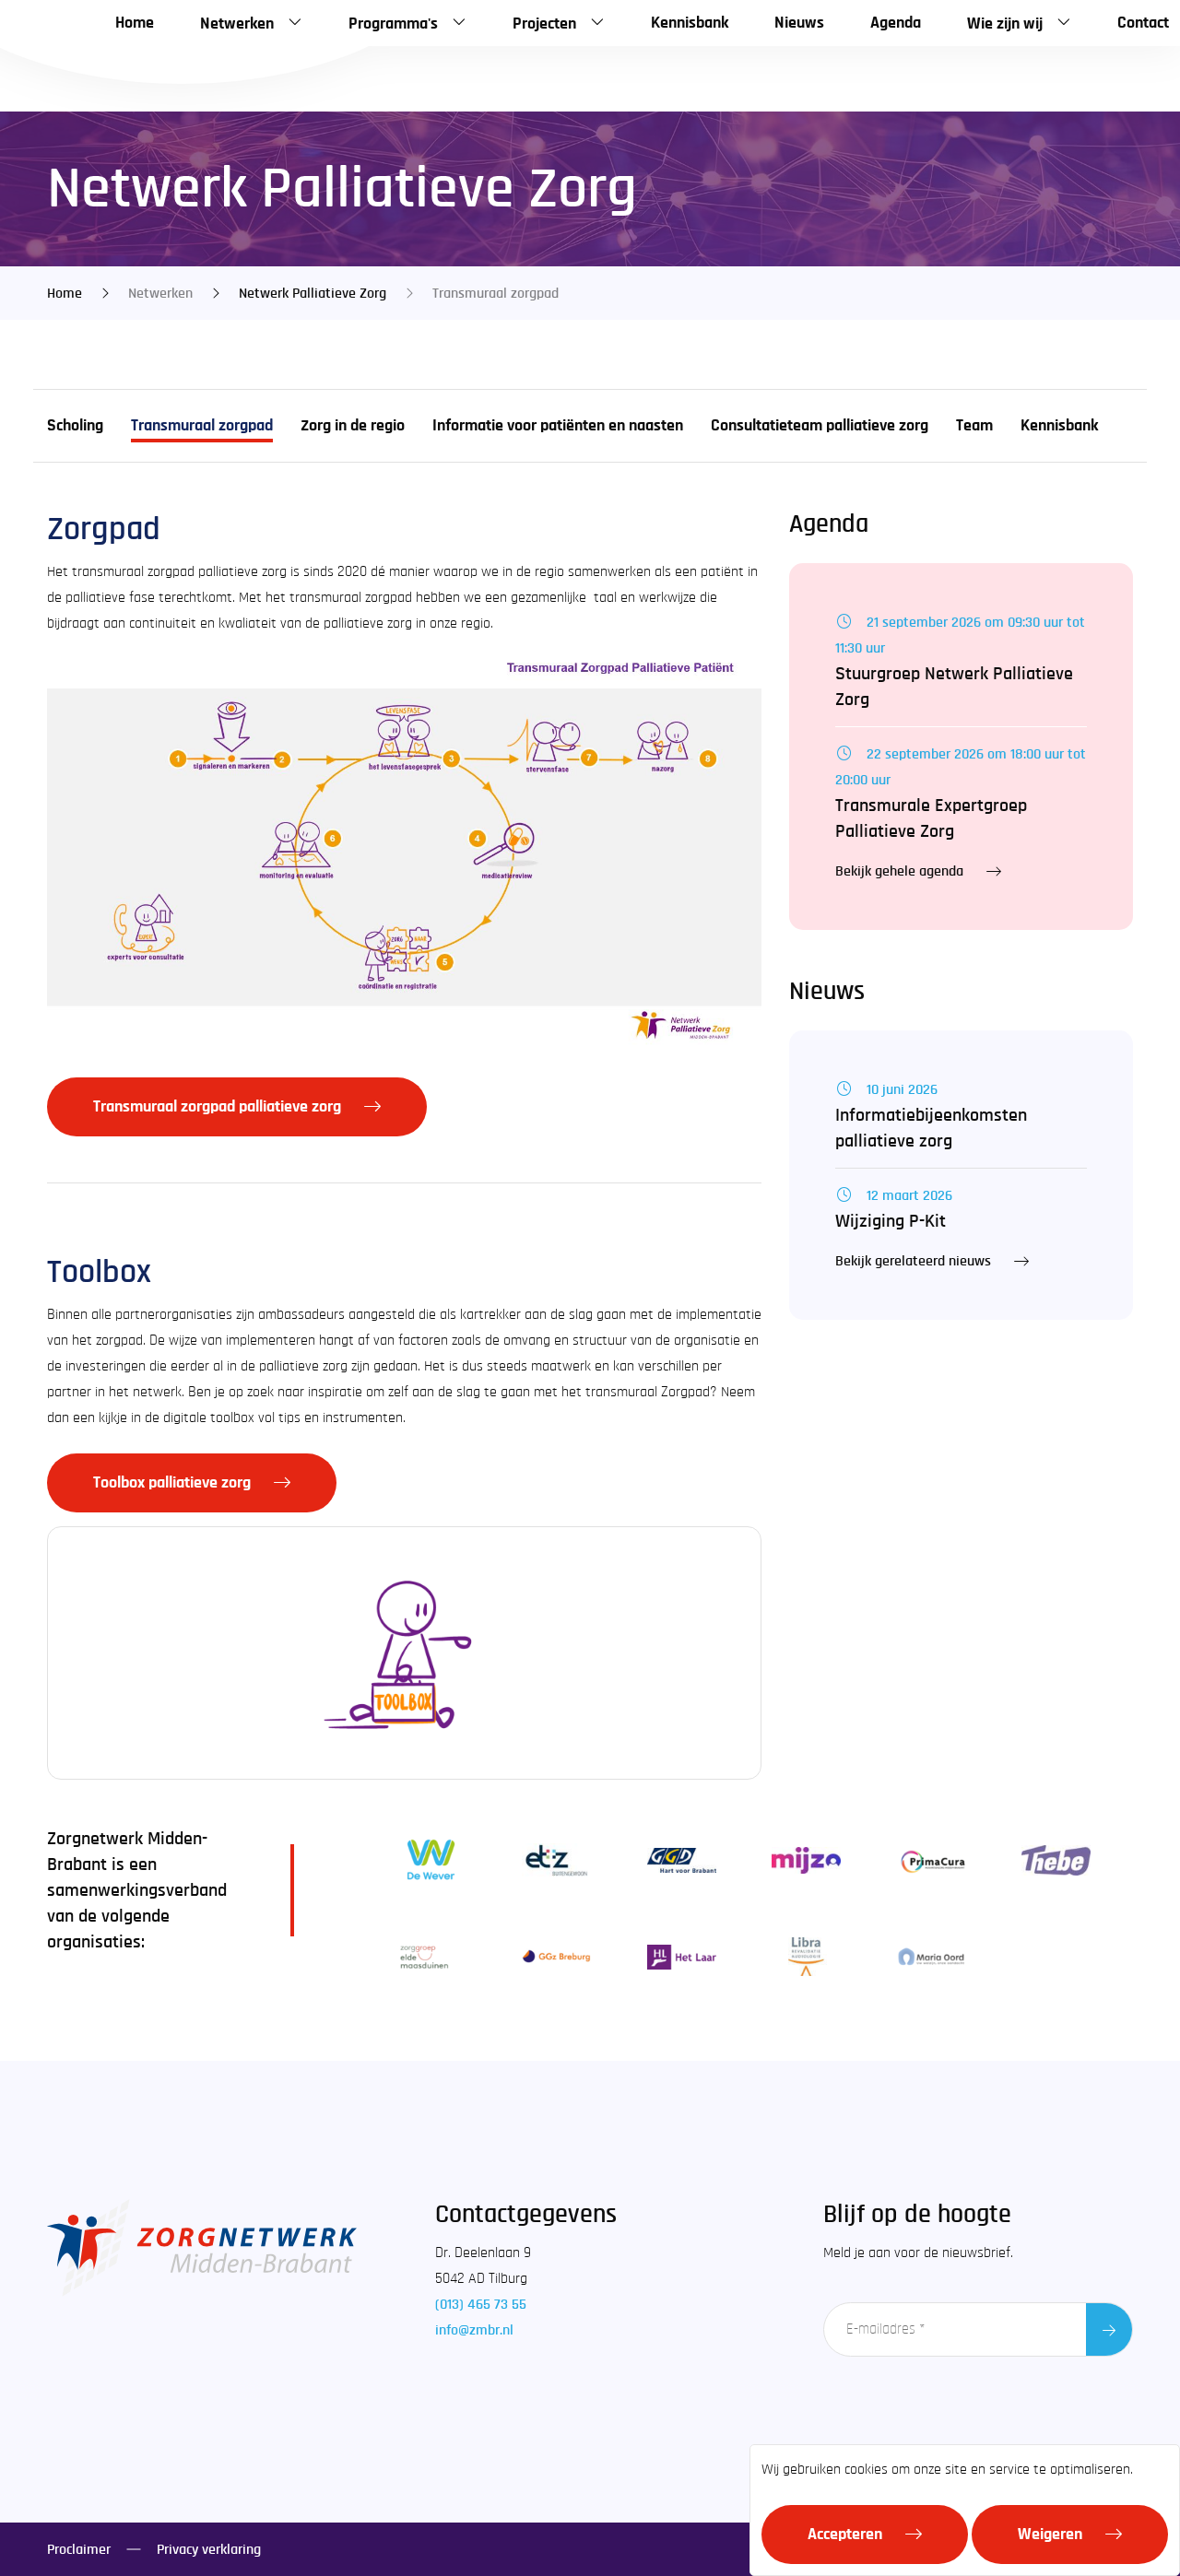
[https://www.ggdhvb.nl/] (681, 1860)
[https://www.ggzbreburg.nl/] (557, 1957)
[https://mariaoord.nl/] (932, 1957)
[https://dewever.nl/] (431, 1860)
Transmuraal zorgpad (202, 426)
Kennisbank (1059, 426)
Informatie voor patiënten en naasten (558, 426)
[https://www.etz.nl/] (557, 1860)
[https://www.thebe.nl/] (1056, 1860)
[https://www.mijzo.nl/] (807, 1860)
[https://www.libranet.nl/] (807, 1957)
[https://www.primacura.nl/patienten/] (932, 1860)
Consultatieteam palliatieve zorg (820, 426)
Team (974, 426)
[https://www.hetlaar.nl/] (681, 1957)
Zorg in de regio (353, 426)
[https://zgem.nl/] (431, 1957)
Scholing (75, 426)
